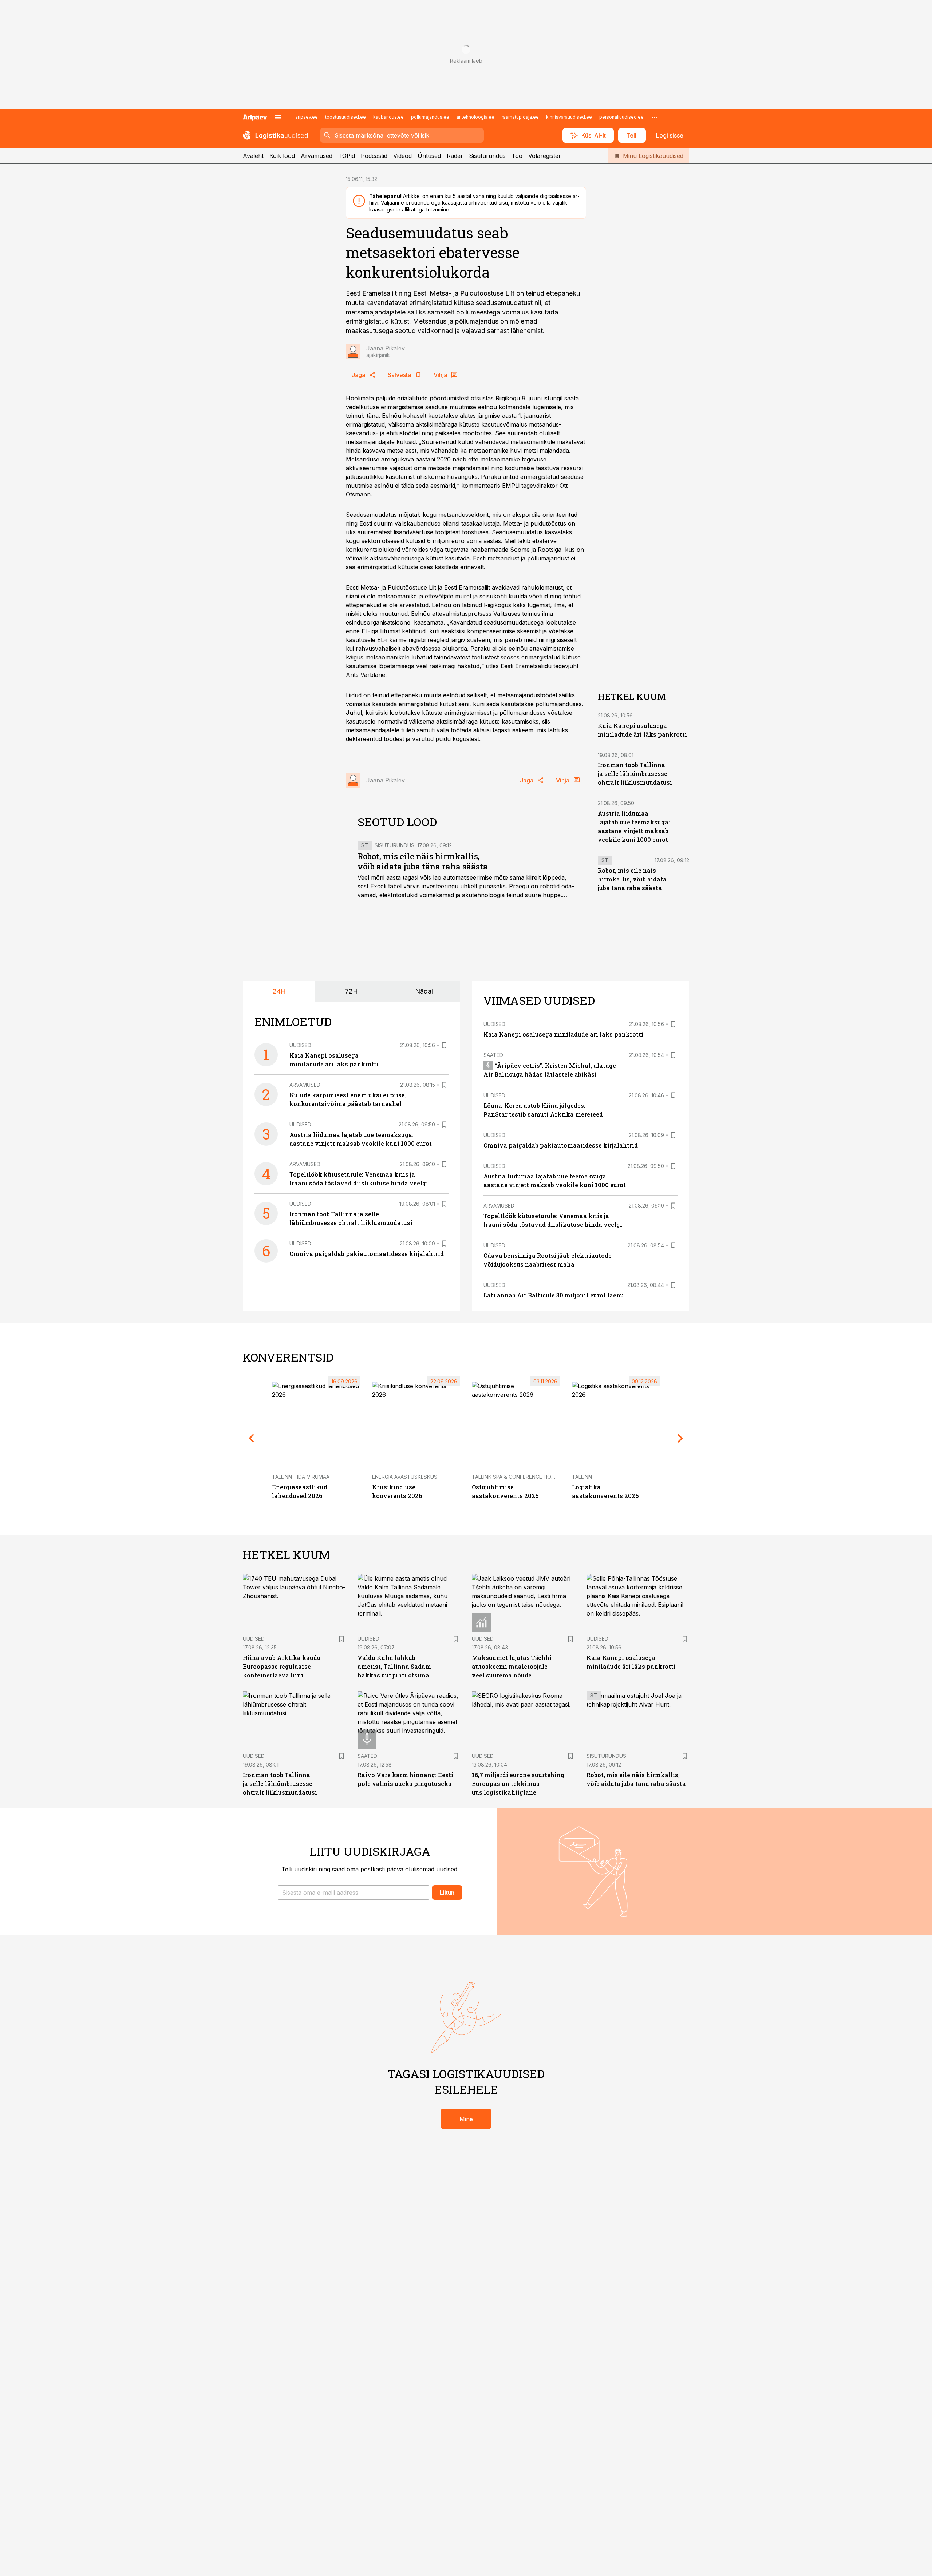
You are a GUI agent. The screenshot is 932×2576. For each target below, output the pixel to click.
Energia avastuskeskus (405, 1477)
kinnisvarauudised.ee (569, 117)
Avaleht (253, 156)
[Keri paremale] (680, 1438)
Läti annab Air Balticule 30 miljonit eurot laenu (554, 1295)
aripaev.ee (307, 117)
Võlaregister (545, 156)
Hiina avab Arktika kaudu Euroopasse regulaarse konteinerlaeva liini (282, 1666)
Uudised (300, 1045)
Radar (455, 156)
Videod (402, 156)
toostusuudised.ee (345, 117)
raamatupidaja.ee (520, 117)
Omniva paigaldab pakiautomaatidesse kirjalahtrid (367, 1254)
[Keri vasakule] (252, 1438)
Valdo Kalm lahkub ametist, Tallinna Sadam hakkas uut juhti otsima (394, 1666)
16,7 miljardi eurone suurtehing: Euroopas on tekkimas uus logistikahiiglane (519, 1784)
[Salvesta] (444, 1045)
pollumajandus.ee (430, 117)
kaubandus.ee (388, 117)
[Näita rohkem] (655, 117)
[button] (353, 1893)
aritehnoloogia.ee (475, 117)
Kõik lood (282, 156)
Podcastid (374, 156)
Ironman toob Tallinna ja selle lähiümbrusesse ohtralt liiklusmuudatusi (635, 774)
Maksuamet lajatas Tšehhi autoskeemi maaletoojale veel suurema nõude (512, 1666)
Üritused (429, 156)
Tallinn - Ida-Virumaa (301, 1477)
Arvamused (317, 156)
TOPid (347, 156)
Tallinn (582, 1477)
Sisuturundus (487, 156)
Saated (493, 1055)
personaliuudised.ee (621, 117)
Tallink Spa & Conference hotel (516, 1477)
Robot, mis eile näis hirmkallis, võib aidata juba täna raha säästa (423, 861)
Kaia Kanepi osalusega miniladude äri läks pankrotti (563, 1034)
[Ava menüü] (278, 117)
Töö (517, 156)
